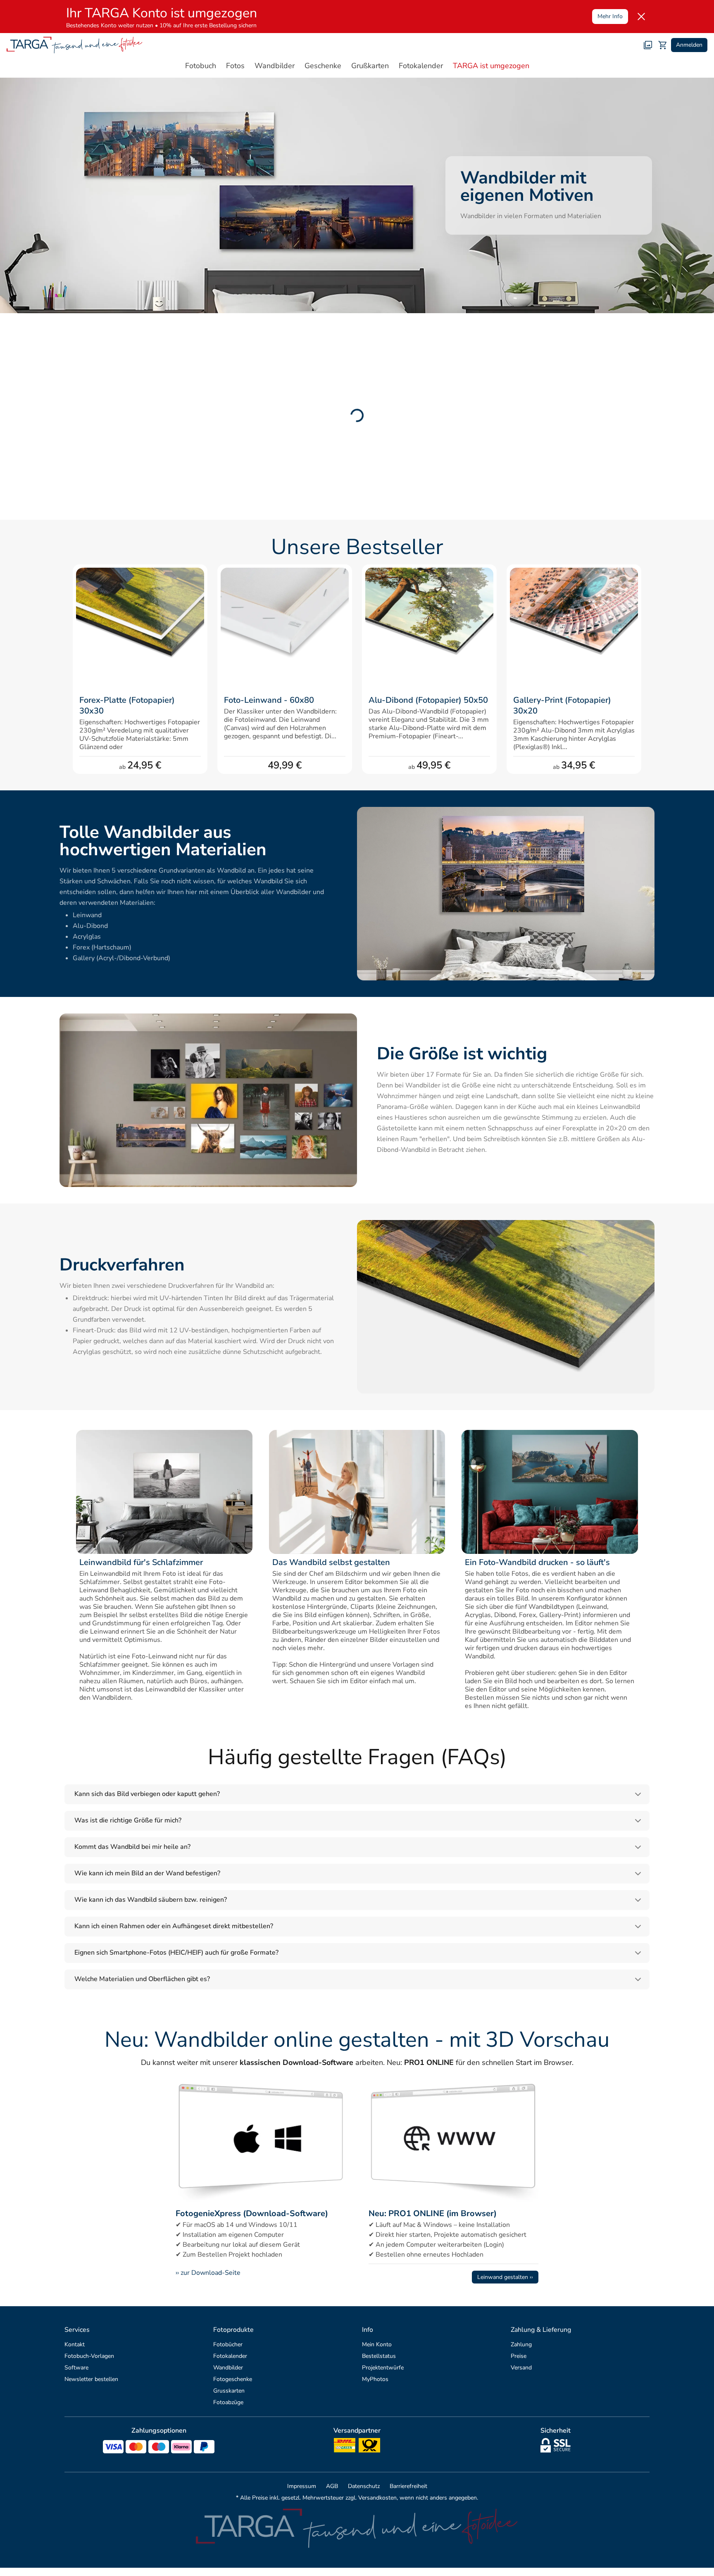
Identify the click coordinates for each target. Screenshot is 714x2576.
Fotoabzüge (228, 2402)
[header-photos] (648, 45)
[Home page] (75, 45)
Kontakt (75, 2344)
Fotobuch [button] (201, 66)
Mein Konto (377, 2344)
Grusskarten (229, 2391)
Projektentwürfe (383, 2368)
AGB (332, 2486)
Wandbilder (228, 2368)
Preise (519, 2356)
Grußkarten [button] (370, 66)
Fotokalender (230, 2356)
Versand (521, 2368)
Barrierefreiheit (408, 2486)
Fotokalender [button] (421, 66)
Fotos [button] (235, 66)
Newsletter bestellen (91, 2379)
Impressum (302, 2486)
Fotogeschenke (233, 2379)
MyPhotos (375, 2379)
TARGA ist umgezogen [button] (491, 66)
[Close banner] (641, 17)
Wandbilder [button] (275, 66)
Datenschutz (364, 2486)
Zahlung (521, 2344)
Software (76, 2368)
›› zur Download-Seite (208, 2273)
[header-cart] (663, 45)
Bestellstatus (379, 2356)
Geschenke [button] (323, 66)
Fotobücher (228, 2344)
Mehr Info (610, 16)
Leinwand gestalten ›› (505, 2277)
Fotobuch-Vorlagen (89, 2356)
